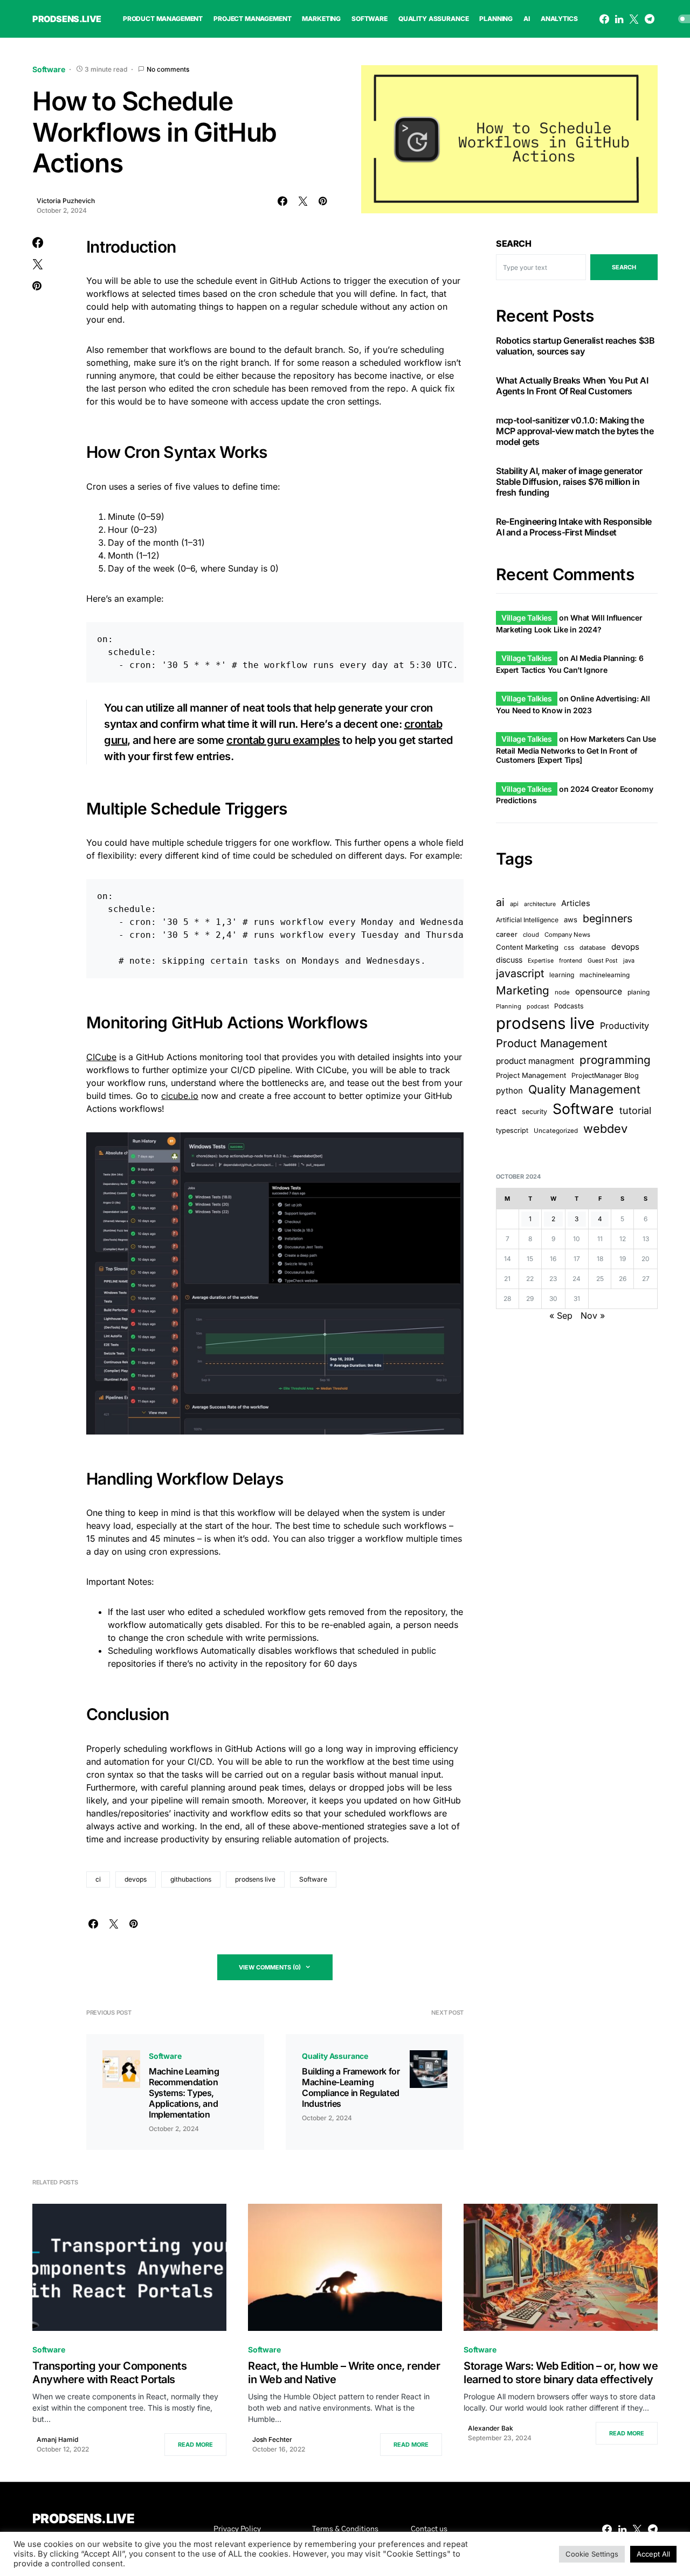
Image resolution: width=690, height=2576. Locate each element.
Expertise (541, 961)
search (624, 267)
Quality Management (584, 1089)
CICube (101, 1057)
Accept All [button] (653, 2554)
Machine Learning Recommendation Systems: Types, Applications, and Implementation (184, 2093)
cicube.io (180, 1096)
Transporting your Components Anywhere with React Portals (109, 2373)
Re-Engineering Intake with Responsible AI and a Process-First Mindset (574, 526)
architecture (540, 904)
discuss (509, 960)
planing (639, 991)
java (629, 960)
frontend (571, 961)
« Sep (561, 1315)
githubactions (191, 1879)
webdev (605, 1129)
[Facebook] (604, 19)
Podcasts (569, 1005)
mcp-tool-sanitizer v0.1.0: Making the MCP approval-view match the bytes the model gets (575, 430)
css (569, 947)
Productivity (625, 1025)
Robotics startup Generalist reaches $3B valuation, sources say (575, 345)
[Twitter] (634, 19)
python (509, 1091)
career (507, 934)
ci (98, 1879)
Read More (195, 2445)
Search (514, 243)
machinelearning (605, 975)
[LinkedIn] (619, 19)
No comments (168, 69)
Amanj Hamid (57, 2439)
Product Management (552, 1043)
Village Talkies (527, 618)
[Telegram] (650, 19)
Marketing (523, 990)
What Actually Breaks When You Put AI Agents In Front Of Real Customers (572, 385)
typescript (512, 1130)
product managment (535, 1061)
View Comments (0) (270, 1967)
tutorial (635, 1111)
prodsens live (255, 1879)
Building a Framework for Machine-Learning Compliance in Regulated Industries (351, 2087)
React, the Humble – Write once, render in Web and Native (344, 2373)
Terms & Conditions (345, 2529)
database (593, 947)
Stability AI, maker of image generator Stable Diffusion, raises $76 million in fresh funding (569, 481)
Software (49, 69)
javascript (520, 973)
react (506, 1111)
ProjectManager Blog (605, 1075)
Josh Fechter (272, 2439)
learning (562, 975)
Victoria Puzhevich (66, 201)
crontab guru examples (283, 740)
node (562, 992)
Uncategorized (556, 1131)
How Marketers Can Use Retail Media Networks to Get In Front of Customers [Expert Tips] (576, 749)
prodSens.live (67, 19)
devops (136, 1879)
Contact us (429, 2529)
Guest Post (603, 961)
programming (615, 1060)
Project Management (531, 1075)
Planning (509, 1006)
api (514, 904)
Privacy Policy (237, 2529)
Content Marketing (527, 946)
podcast (538, 1006)
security (534, 1112)
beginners (608, 918)
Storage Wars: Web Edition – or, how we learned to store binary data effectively (561, 2373)
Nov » (593, 1315)
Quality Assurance (335, 2056)
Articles (576, 903)
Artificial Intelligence (527, 920)
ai (500, 902)
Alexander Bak (491, 2428)
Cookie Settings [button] (592, 2554)
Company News (567, 934)
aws (571, 920)
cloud (531, 934)
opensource (599, 991)
